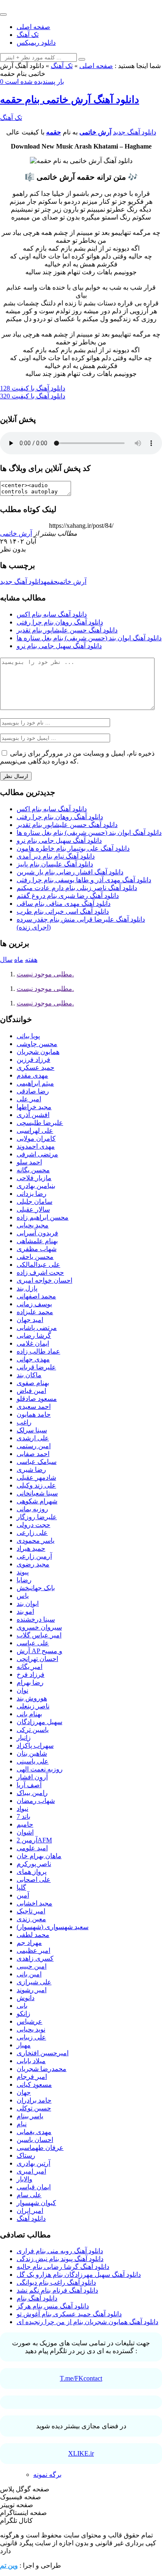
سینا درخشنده (36, 1619)
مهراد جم (29, 1943)
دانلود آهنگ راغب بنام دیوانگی (56, 2282)
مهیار (24, 2045)
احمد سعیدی (34, 1406)
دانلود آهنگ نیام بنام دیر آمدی (56, 856)
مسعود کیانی (34, 2084)
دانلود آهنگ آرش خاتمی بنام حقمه (70, 100)
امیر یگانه (29, 1667)
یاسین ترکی (33, 1730)
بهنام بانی (29, 1714)
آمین (23, 1895)
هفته (31, 960)
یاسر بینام (30, 2116)
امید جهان (30, 1320)
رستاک (26, 2155)
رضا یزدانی (32, 1194)
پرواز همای (32, 1872)
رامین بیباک (32, 1793)
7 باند (23, 1816)
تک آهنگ (28, 35)
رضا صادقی (33, 1091)
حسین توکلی (34, 2108)
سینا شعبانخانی (37, 1493)
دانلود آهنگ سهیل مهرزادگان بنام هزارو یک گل (79, 2275)
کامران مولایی (36, 1138)
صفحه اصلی (33, 27)
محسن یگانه (33, 1170)
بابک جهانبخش (36, 1588)
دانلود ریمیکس (36, 43)
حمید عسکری (36, 1067)
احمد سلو (29, 1162)
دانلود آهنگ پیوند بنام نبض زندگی (60, 2259)
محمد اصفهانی (36, 1296)
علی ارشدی (33, 1438)
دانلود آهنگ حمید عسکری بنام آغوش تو (69, 2314)
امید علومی (32, 1848)
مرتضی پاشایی (37, 1328)
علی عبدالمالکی (38, 1265)
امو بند (25, 1611)
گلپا (21, 1887)
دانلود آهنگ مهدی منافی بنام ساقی (64, 904)
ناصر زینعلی (33, 1706)
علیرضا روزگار (37, 1517)
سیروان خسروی (39, 1627)
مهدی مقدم (32, 1075)
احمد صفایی (33, 1454)
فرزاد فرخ (31, 1675)
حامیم (25, 1824)
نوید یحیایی (31, 2029)
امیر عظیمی (33, 1950)
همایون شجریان (38, 1052)
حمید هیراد (31, 1548)
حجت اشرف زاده (40, 1272)
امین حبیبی (32, 1966)
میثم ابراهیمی (35, 1083)
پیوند (23, 1572)
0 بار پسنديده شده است (32, 82)
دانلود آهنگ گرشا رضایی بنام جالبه (63, 2267)
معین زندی (31, 1919)
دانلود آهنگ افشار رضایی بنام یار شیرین (70, 872)
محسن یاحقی (35, 1257)
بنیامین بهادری (36, 1186)
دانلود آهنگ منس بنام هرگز (53, 2306)
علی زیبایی (31, 2037)
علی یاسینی (33, 1761)
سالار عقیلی (33, 1209)
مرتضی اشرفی (37, 1154)
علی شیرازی (34, 1982)
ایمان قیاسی (34, 2187)
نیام (22, 2124)
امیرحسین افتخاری (43, 2053)
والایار (25, 2179)
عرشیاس (29, 2021)
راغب (24, 1422)
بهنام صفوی (33, 1383)
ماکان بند (29, 1375)
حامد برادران (34, 2100)
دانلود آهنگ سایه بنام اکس (52, 614)
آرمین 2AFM (34, 1840)
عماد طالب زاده (38, 1351)
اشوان (25, 1832)
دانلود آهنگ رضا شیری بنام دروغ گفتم (68, 896)
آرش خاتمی (95, 132)
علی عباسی (33, 1643)
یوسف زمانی (34, 1304)
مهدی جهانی (33, 1359)
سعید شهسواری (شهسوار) (53, 1927)
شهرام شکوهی (37, 1501)
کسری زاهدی (35, 1958)
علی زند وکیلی (36, 1485)
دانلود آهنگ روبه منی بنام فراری (60, 2251)
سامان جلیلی (34, 1201)
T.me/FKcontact (81, 2378)
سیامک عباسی (37, 1462)
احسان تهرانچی (37, 1659)
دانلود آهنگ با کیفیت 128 (33, 388)
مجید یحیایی (33, 1225)
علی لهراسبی (35, 1131)
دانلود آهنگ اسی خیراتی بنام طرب (63, 911)
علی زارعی (32, 1533)
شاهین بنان (32, 1753)
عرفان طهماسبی (40, 2148)
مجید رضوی (33, 1564)
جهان (24, 2092)
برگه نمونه (47, 2475)
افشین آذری (33, 1115)
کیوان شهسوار (36, 2203)
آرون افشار (32, 1777)
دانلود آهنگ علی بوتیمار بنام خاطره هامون (73, 848)
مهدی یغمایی (34, 2132)
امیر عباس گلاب (39, 1635)
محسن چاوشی (37, 1044)
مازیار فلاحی (34, 1178)
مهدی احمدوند (36, 1146)
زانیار (24, 1738)
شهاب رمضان (36, 1801)
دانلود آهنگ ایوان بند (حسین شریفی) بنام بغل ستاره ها (89, 638)
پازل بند (27, 1288)
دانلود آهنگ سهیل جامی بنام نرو (59, 646)
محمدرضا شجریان (42, 2069)
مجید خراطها (34, 1107)
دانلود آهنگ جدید (135, 132)
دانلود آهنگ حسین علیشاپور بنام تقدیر (67, 630)
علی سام (29, 2195)
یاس (23, 1596)
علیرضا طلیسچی (40, 1123)
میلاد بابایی (31, 2061)
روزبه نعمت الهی (40, 1769)
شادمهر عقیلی (36, 1477)
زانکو (23, 2014)
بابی (22, 2006)
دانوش (26, 1998)
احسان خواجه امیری (44, 1280)
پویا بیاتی (28, 1036)
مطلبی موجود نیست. (45, 974)
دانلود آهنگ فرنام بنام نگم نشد (57, 2290)
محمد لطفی (33, 1935)
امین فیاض (31, 1391)
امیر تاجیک (31, 1911)
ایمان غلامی (33, 1343)
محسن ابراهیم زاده (43, 1217)
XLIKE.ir (81, 2453)
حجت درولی (33, 1525)
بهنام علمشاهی (37, 1241)
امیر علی (29, 1099)
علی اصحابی (34, 1880)
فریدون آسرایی (37, 1233)
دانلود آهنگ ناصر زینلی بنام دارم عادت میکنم (77, 888)
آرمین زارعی (34, 1556)
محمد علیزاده (35, 1312)
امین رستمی (34, 1446)
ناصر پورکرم (34, 1864)
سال (6, 960)
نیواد (22, 1809)
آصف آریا (29, 1785)
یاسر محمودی (36, 1540)
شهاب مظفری (37, 1249)
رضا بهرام (30, 1682)
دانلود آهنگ (31, 2219)
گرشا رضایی (34, 1336)
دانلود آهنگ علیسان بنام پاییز (55, 864)
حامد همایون (34, 1414)
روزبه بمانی (32, 1509)
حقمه (54, 132)
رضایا (24, 1580)
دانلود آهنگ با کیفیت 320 (33, 396)
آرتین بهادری (33, 2163)
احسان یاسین (35, 2140)
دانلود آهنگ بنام (37, 2298)
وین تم (9, 2565)
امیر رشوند (32, 1990)
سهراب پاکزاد (35, 1745)
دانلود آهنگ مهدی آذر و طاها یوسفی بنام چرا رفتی (84, 880)
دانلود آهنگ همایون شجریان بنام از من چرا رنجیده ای (87, 2322)
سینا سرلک (32, 1430)
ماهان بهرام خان (39, 1856)
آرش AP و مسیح (39, 1651)
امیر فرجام (32, 2077)
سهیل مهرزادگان (39, 1722)
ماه (19, 960)
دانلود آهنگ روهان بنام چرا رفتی (60, 622)
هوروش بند (32, 1698)
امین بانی (29, 1974)
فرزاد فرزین (33, 1060)
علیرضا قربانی (36, 1367)
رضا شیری (31, 1470)
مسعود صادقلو (37, 1399)
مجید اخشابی (34, 1903)
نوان (22, 1690)
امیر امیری (31, 2171)
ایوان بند (28, 1604)
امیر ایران (30, 2211)
